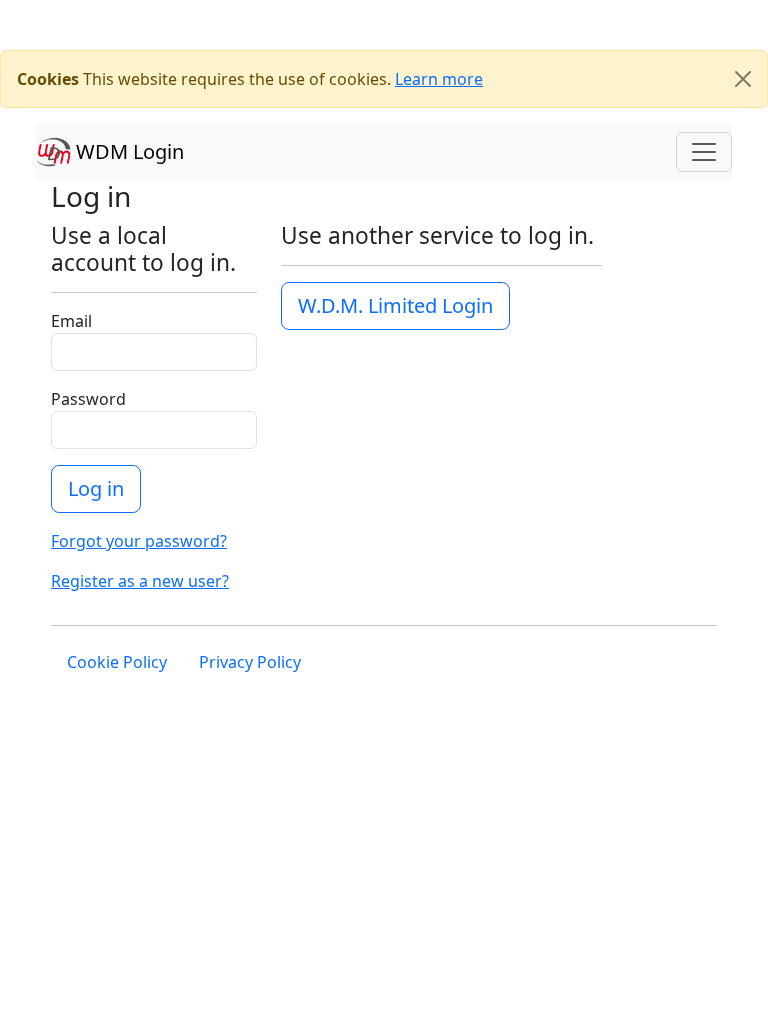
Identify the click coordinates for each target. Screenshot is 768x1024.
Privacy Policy (250, 662)
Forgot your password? (139, 541)
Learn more (439, 79)
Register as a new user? (140, 581)
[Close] (743, 79)
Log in (96, 488)
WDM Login (127, 151)
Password (88, 399)
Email (71, 321)
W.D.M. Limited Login (395, 305)
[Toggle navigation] (704, 152)
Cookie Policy (117, 662)
